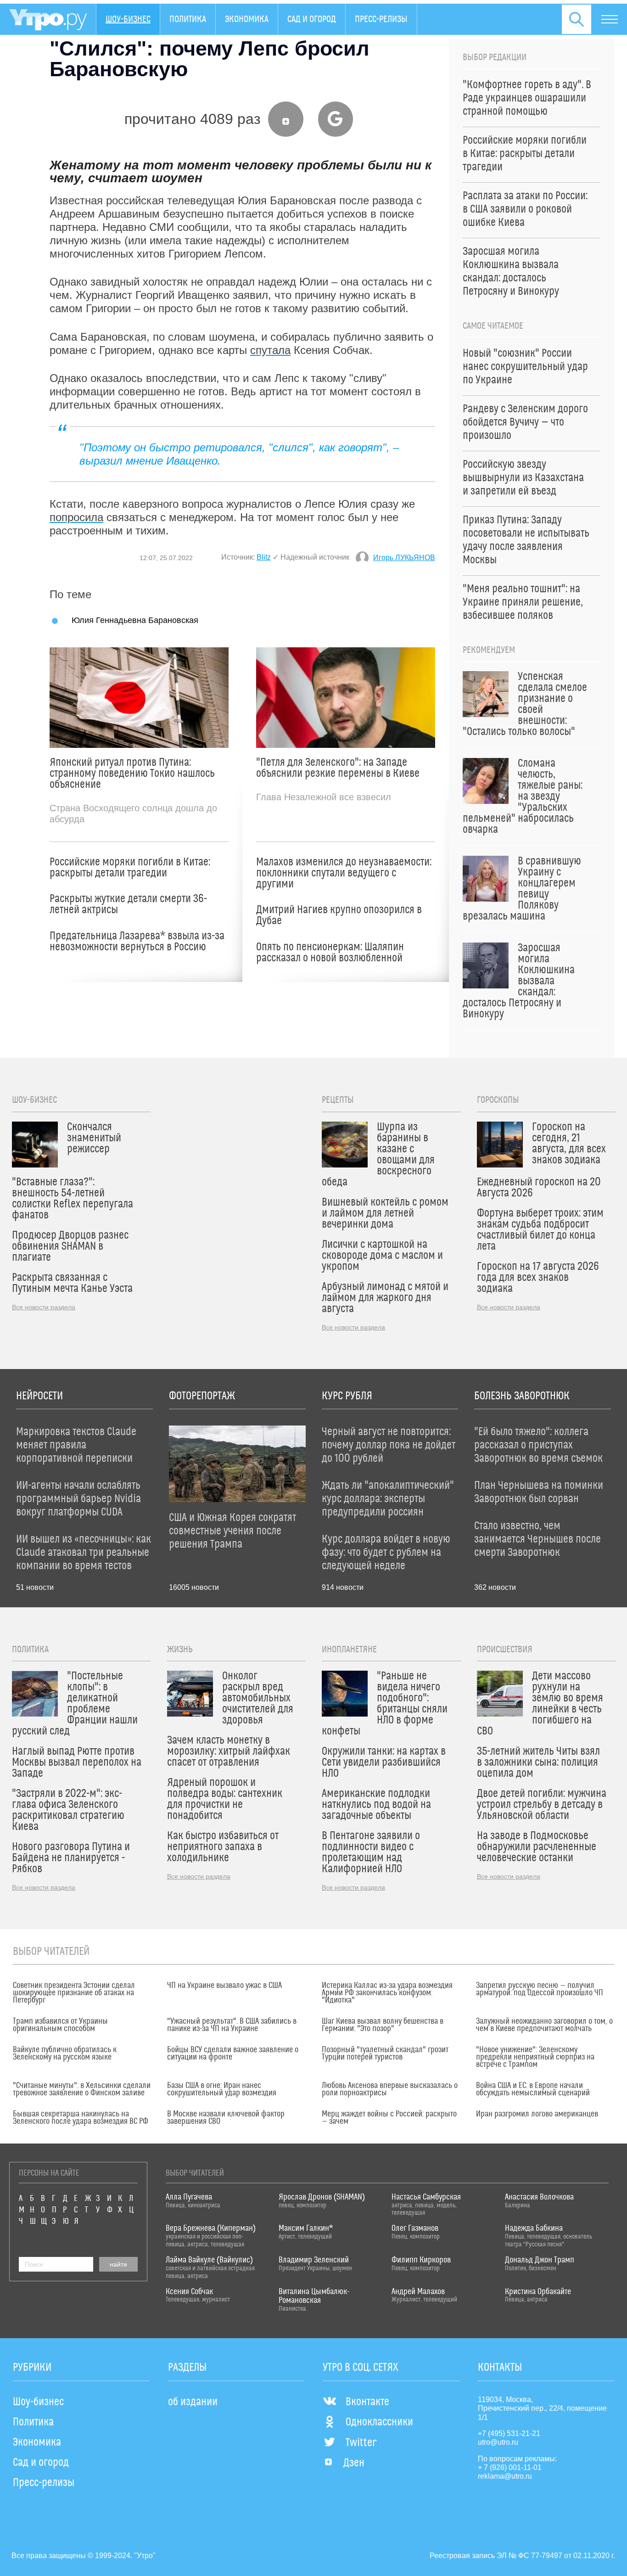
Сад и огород (312, 19)
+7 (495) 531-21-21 (509, 2433)
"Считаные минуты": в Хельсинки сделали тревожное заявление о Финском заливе (82, 2089)
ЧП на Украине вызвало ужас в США (224, 1986)
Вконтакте (367, 2402)
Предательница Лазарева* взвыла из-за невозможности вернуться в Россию (137, 942)
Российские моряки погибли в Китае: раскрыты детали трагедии (130, 868)
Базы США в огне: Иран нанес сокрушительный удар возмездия (222, 2089)
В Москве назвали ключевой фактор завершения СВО (226, 2118)
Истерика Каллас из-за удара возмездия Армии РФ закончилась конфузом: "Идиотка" (387, 1993)
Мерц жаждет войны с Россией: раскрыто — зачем (389, 2118)
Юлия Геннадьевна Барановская (135, 620)
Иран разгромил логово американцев (537, 2114)
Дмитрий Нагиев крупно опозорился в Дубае (339, 915)
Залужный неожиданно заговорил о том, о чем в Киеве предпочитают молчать (544, 2025)
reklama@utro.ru (505, 2476)
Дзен (354, 2463)
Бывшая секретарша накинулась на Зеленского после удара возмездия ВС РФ (81, 2118)
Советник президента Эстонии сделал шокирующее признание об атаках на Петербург (74, 1993)
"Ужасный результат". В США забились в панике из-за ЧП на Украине (232, 2025)
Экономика (247, 19)
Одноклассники (379, 2422)
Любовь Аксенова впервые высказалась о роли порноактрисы (390, 2089)
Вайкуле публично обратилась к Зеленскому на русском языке (65, 2054)
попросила (76, 517)
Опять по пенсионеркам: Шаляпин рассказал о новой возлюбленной (330, 953)
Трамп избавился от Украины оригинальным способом (60, 2025)
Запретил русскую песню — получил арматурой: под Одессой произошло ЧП (540, 1989)
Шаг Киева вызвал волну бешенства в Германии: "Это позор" (383, 2025)
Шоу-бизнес (128, 19)
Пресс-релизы (381, 19)
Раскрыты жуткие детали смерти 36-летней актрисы (128, 904)
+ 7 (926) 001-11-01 (510, 2467)
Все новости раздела (44, 1307)
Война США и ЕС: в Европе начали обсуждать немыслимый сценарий (533, 2089)
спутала (270, 350)
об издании (193, 2402)
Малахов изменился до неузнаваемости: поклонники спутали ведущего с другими (344, 873)
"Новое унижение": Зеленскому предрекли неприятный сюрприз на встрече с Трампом (535, 2057)
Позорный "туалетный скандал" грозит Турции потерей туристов (385, 2054)
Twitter (361, 2443)
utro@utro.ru (498, 2442)
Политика (188, 19)
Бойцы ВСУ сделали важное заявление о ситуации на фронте (233, 2054)
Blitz (264, 557)
